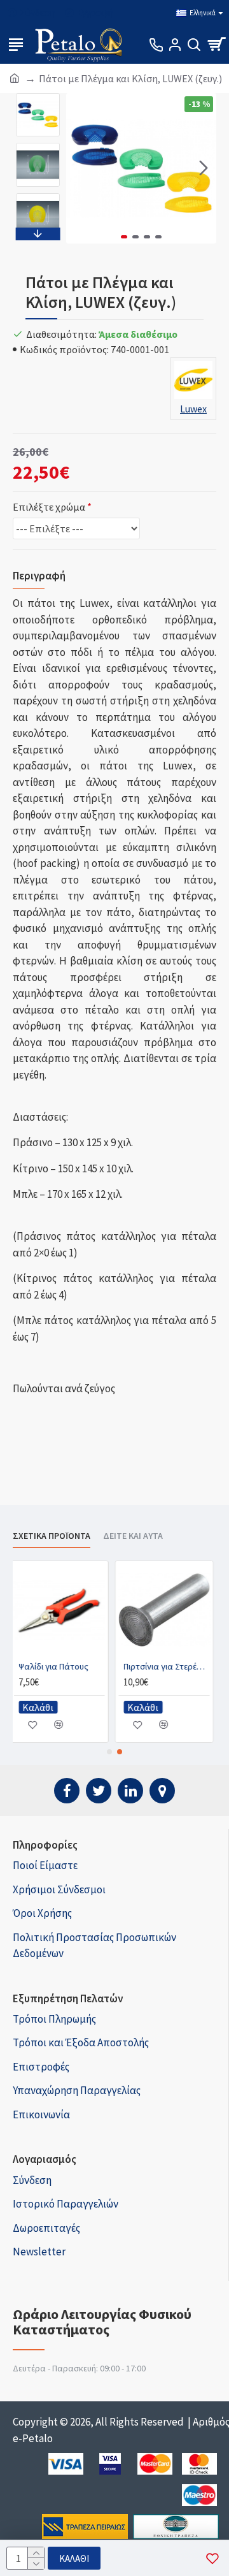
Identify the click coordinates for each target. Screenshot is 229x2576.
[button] (79, 168)
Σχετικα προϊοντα (52, 1536)
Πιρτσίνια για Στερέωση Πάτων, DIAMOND (65, 1666)
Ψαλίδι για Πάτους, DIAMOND (170, 1666)
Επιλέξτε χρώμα (49, 507)
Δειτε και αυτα (133, 1536)
